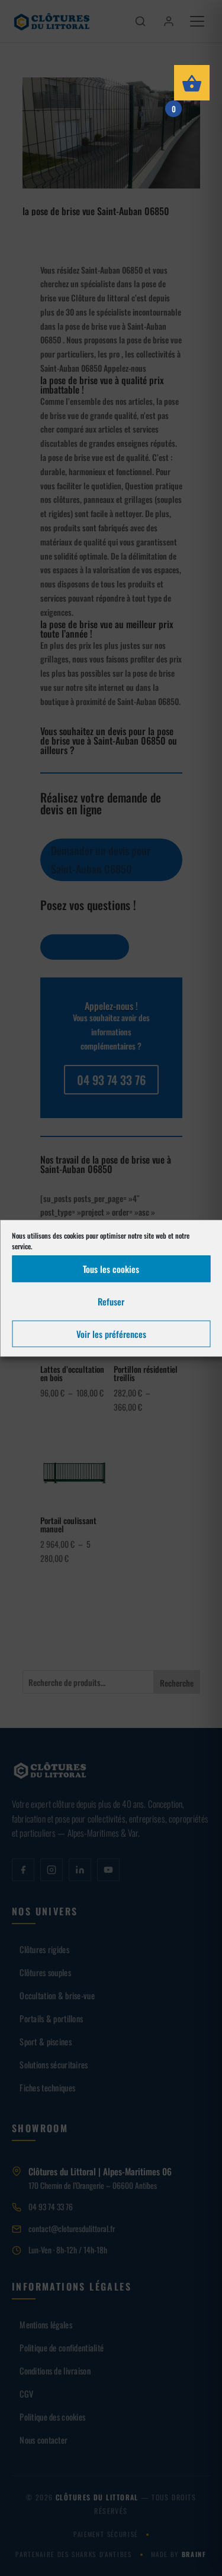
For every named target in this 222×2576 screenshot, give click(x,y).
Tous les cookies (111, 1269)
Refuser (111, 1301)
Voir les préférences (111, 1334)
